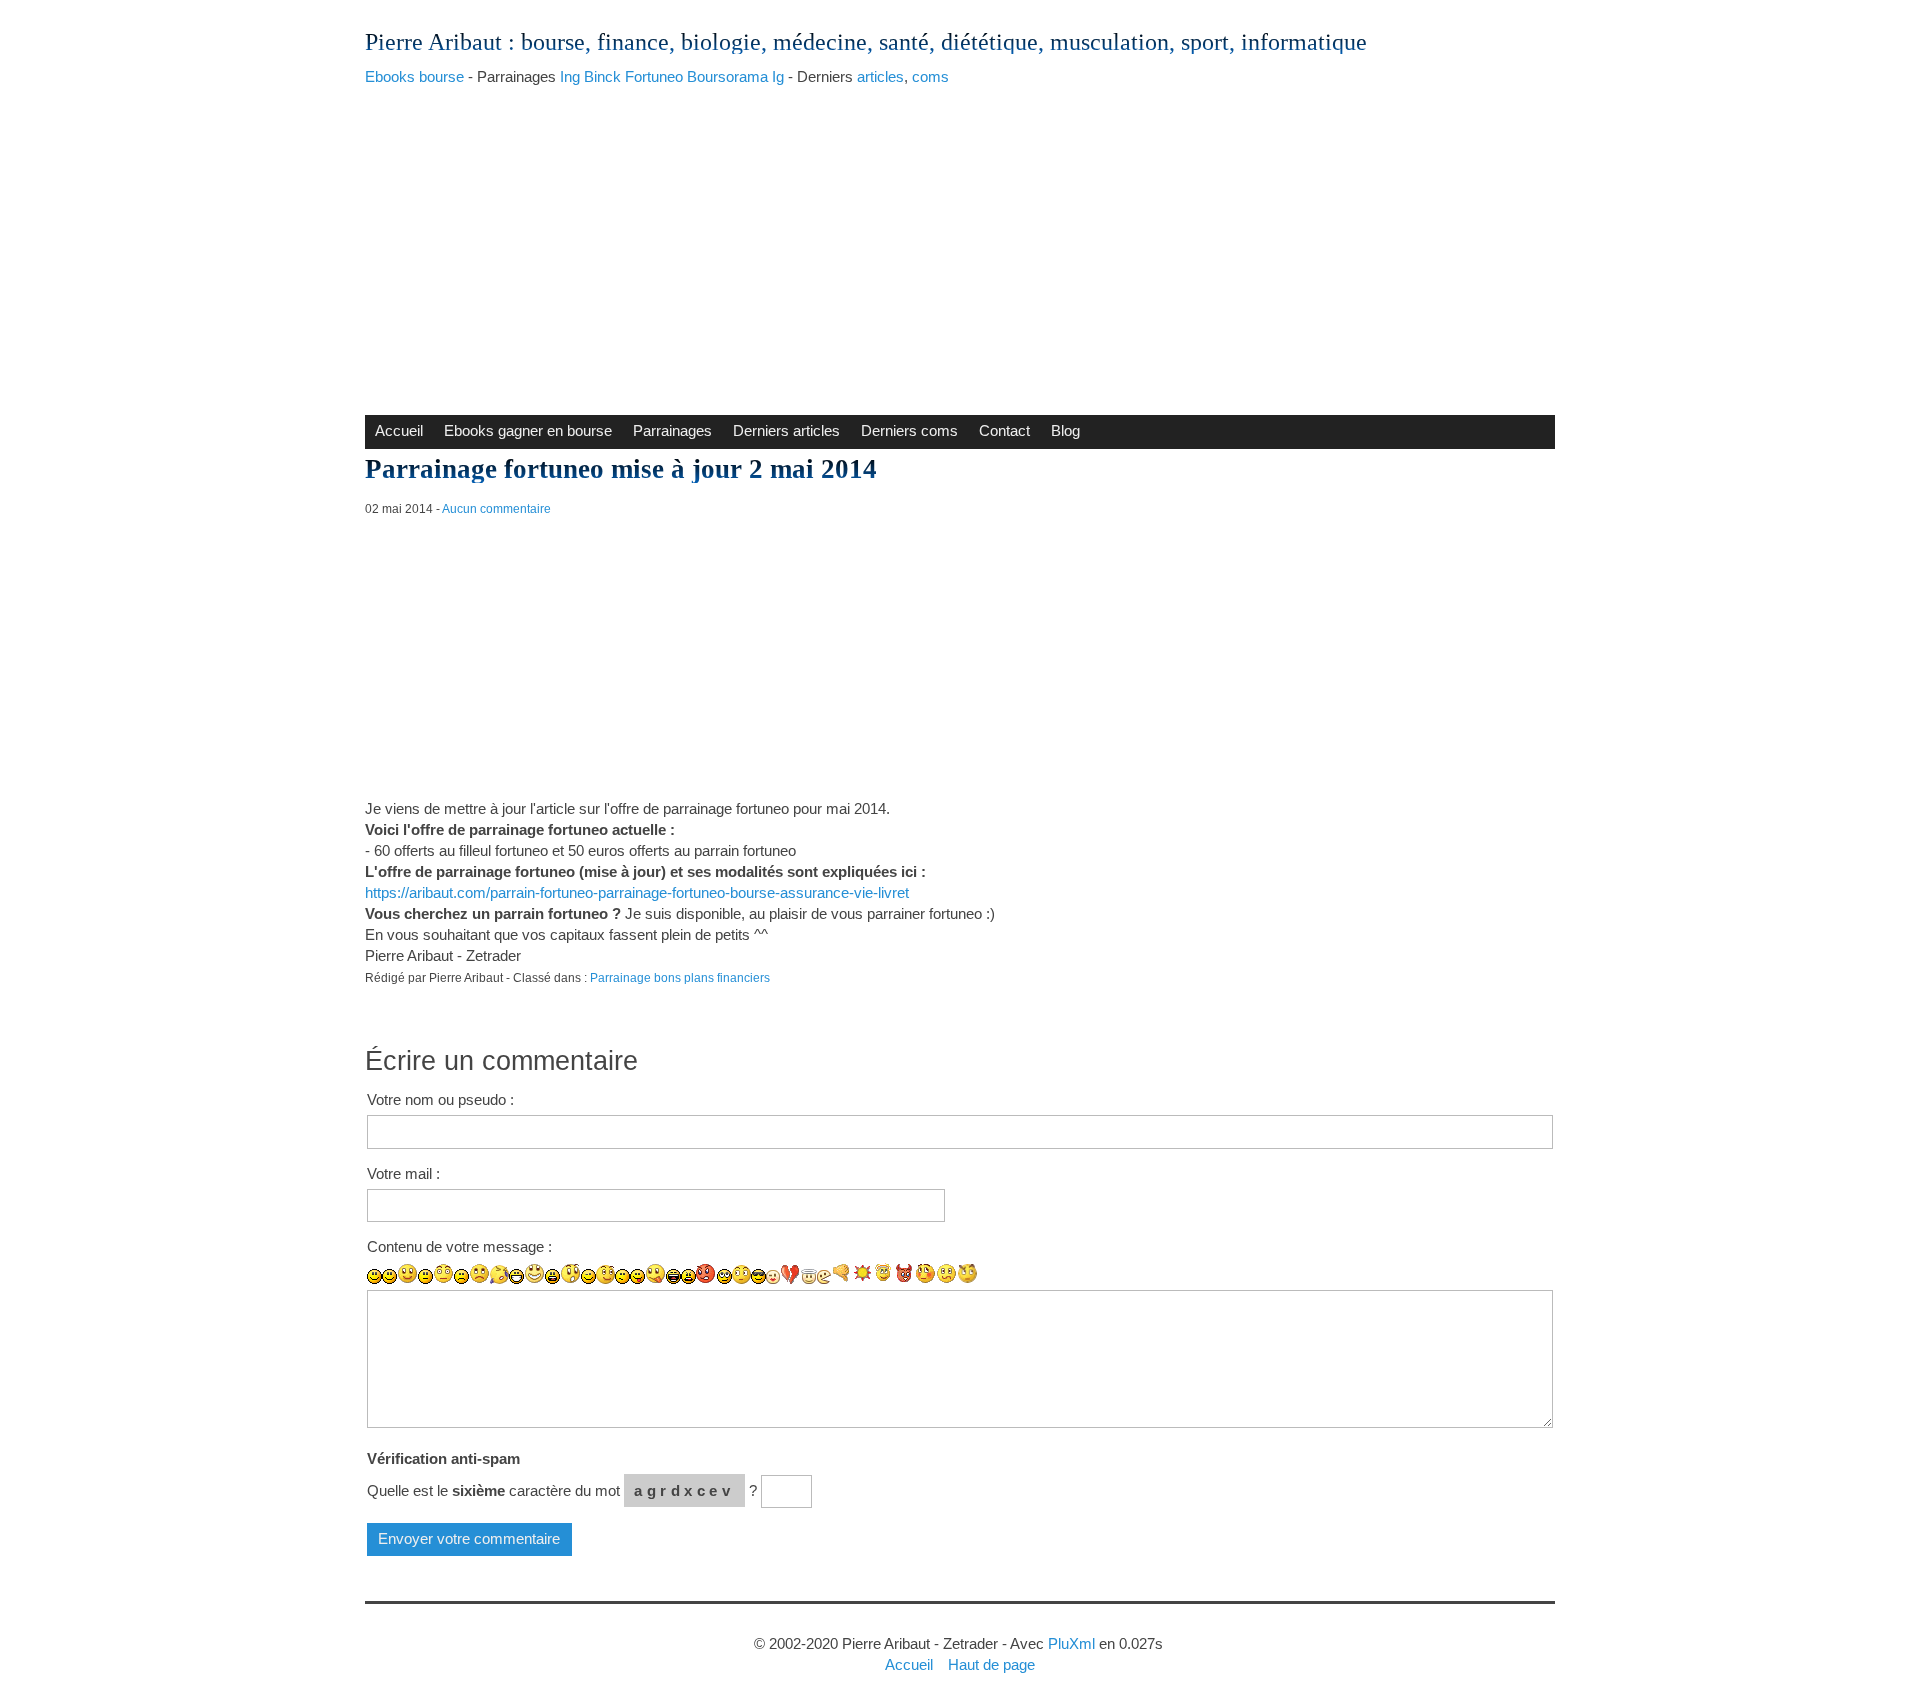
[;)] (588, 1276)
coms (930, 76)
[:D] (516, 1276)
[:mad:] (688, 1276)
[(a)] (883, 1273)
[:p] (655, 1273)
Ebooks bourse (414, 76)
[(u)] (790, 1273)
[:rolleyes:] (724, 1276)
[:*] (773, 1277)
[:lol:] (673, 1276)
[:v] (824, 1277)
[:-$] (925, 1273)
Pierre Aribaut (433, 42)
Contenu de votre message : (459, 1246)
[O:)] (809, 1276)
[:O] (570, 1273)
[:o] (552, 1276)
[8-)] (741, 1274)
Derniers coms (909, 430)
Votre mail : (403, 1173)
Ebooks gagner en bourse (528, 430)
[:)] (374, 1276)
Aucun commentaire (496, 509)
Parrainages (672, 430)
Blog (1065, 430)
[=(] (479, 1273)
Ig (778, 76)
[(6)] (904, 1273)
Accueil (399, 430)
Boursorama (727, 76)
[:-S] (946, 1273)
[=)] (407, 1273)
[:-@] (706, 1273)
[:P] (637, 1276)
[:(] (461, 1276)
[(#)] (862, 1273)
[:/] (622, 1276)
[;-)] (605, 1274)
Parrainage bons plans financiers (680, 978)
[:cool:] (758, 1276)
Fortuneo (654, 76)
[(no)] (841, 1273)
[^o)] (967, 1273)
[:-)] (389, 1276)
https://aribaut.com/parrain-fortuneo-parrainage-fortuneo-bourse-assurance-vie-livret (637, 892)
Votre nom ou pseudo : (440, 1099)
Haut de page (991, 1664)
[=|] (443, 1273)
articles (880, 76)
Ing (570, 76)
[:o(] (499, 1274)
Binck (602, 76)
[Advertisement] (960, 245)
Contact (1004, 430)
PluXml (1071, 1643)
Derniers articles (786, 430)
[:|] (425, 1276)
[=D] (534, 1273)
